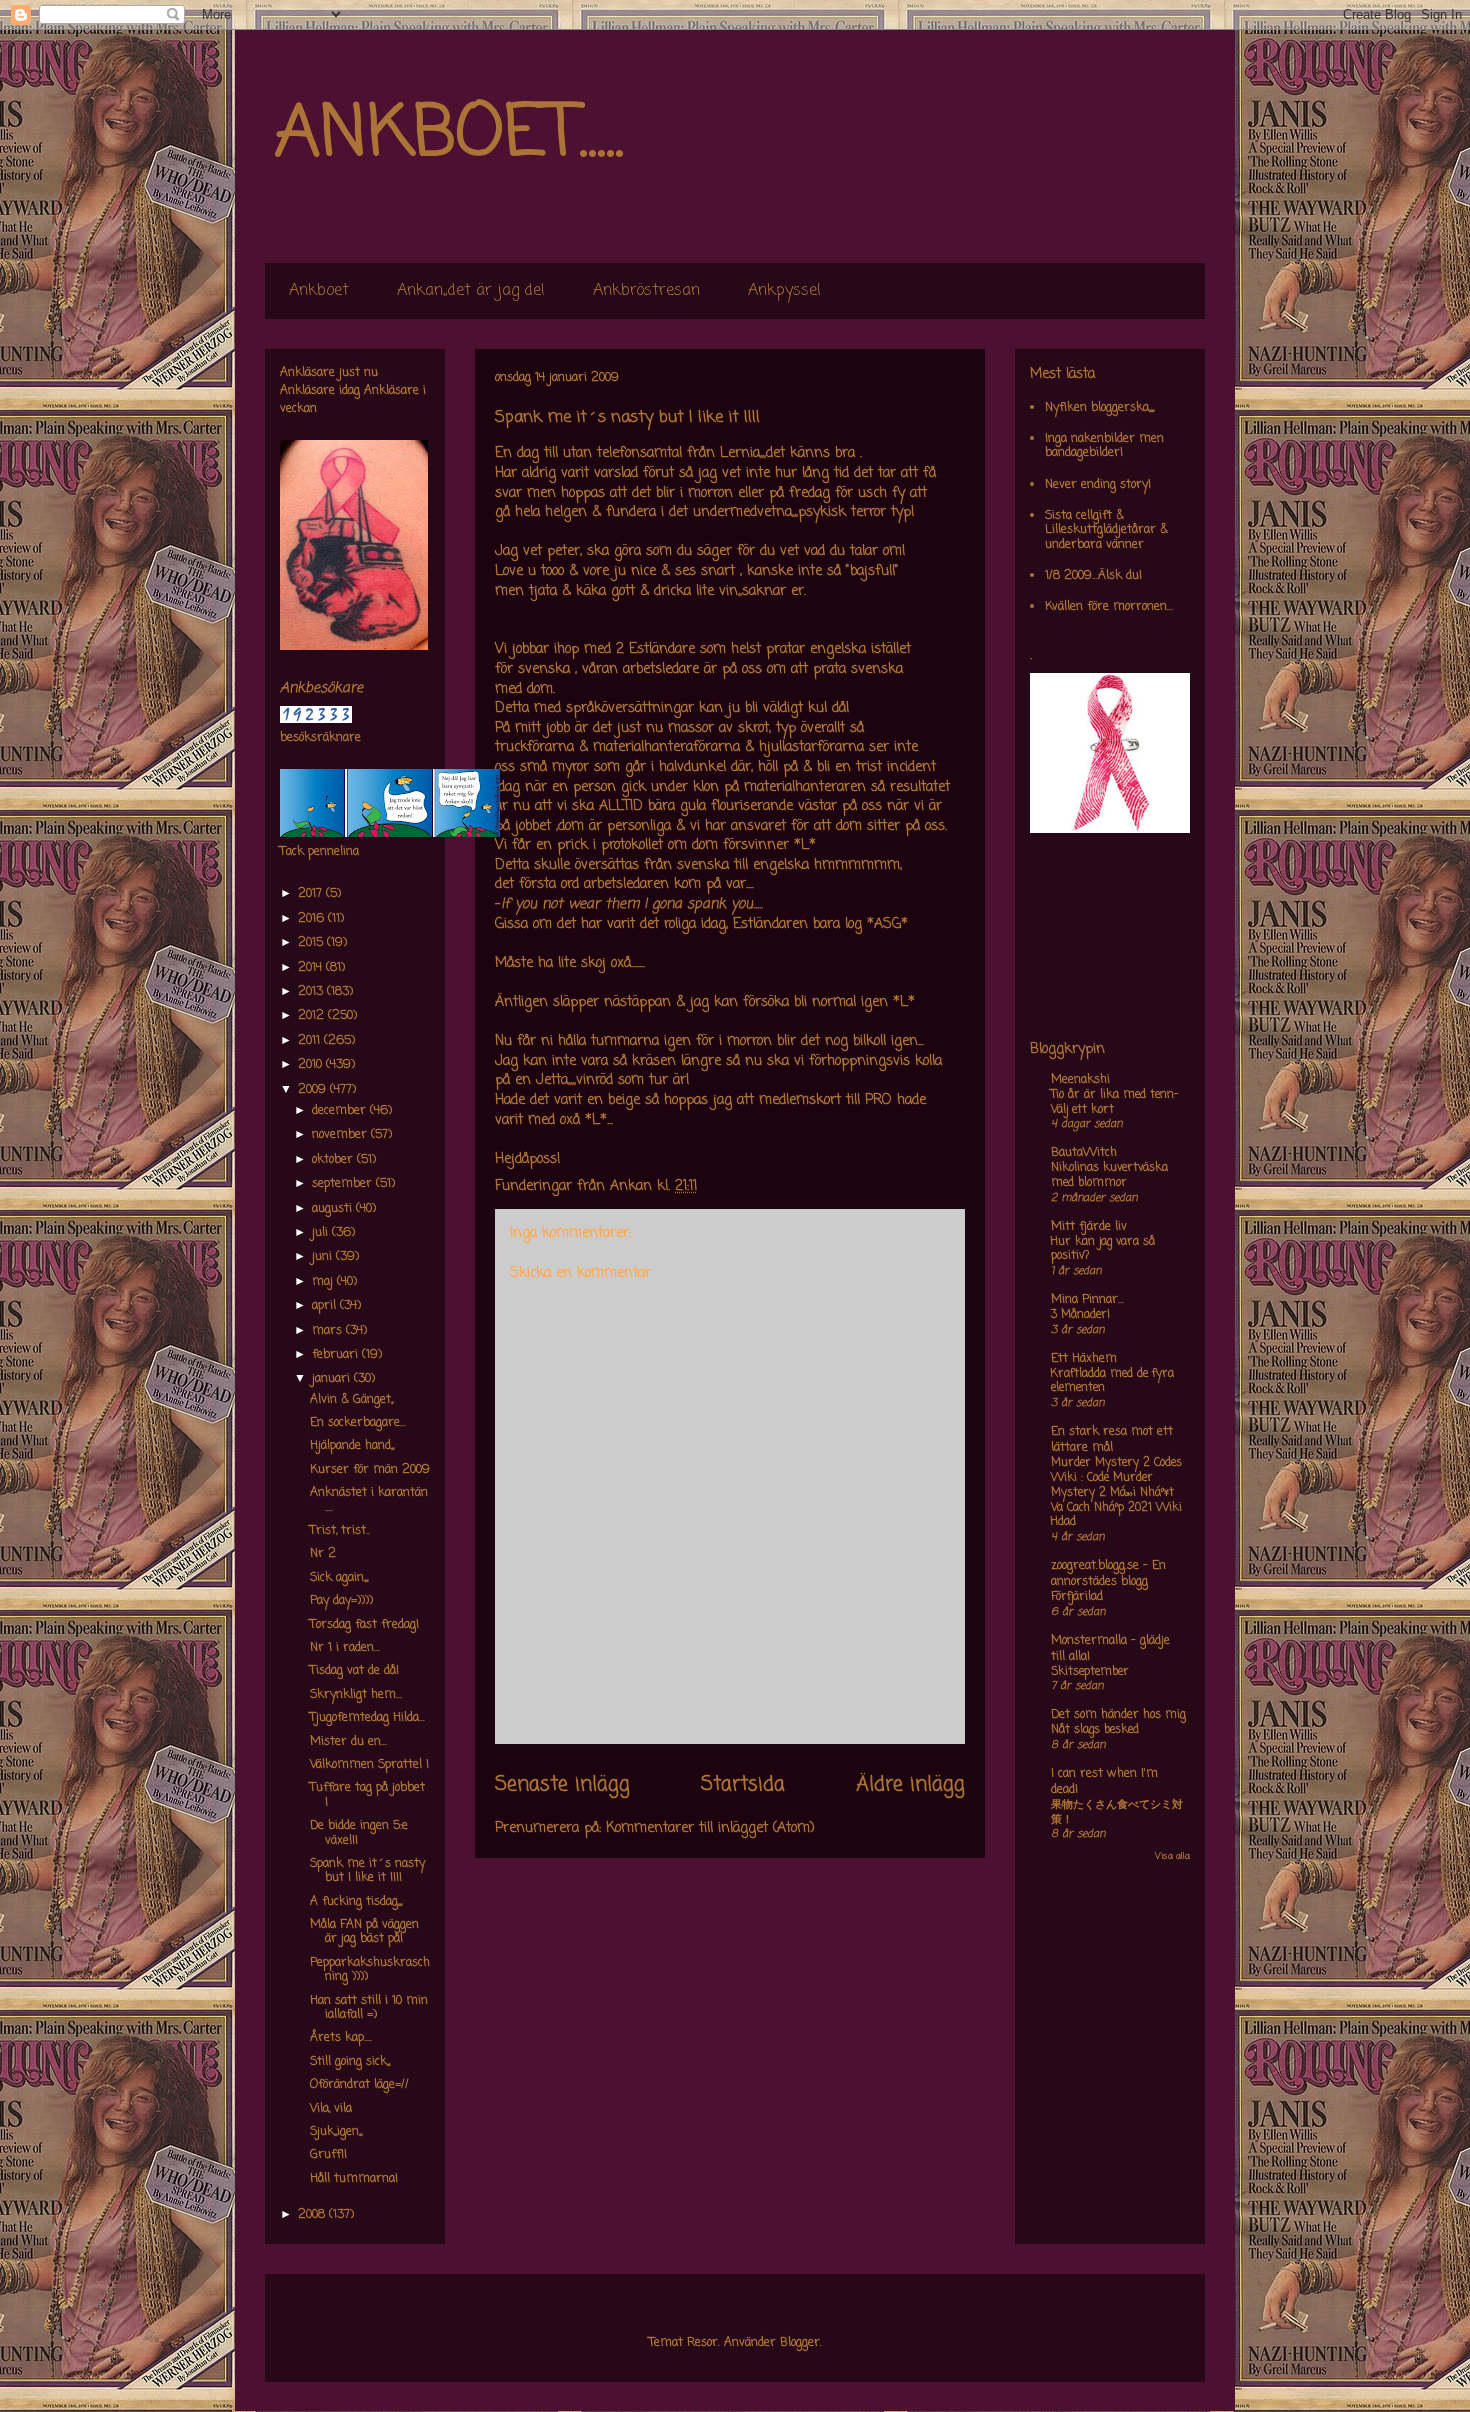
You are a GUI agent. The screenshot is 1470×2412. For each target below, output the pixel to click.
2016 (313, 919)
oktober (334, 1160)
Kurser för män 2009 (370, 1470)
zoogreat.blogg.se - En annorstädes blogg (1108, 1574)
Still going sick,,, (350, 2062)
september (344, 1184)
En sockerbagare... (358, 1423)
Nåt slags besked (1095, 1730)
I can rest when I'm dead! (1104, 1782)
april (326, 1306)
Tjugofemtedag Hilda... (367, 1718)
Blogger (800, 2343)
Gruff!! (328, 2155)
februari (337, 1355)
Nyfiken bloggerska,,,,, (1099, 408)
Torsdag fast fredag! (364, 1625)
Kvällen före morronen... (1109, 607)
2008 (313, 2215)
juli (322, 1233)
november (341, 1135)
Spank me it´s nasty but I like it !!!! (367, 1871)
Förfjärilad (1077, 1597)
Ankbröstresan (646, 291)
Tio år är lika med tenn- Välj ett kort (1114, 1102)
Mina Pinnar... (1087, 1300)
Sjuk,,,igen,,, (336, 2132)
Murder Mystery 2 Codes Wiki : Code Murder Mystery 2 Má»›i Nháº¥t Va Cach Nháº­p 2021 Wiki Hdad (1116, 1492)
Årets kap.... (341, 2038)
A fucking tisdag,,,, (356, 1902)
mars (329, 1331)
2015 (312, 943)
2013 (312, 992)
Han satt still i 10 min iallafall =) (369, 2008)
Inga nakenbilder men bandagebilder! (1104, 446)
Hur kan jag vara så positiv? (1103, 1249)
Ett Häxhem (1084, 1359)
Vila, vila (331, 2109)
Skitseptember (1090, 1672)
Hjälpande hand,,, (352, 1446)
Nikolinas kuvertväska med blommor (1109, 1175)
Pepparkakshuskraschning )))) (370, 1970)
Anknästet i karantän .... (369, 1500)
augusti (334, 1209)
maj (324, 1282)
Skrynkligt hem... (356, 1695)
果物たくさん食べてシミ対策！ (1117, 1812)
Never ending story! (1098, 485)
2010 (312, 1065)
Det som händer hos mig (1118, 1715)
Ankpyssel (784, 291)
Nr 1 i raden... (345, 1648)
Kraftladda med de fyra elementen (1112, 1381)
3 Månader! (1080, 1315)
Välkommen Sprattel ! (369, 1765)
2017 (312, 894)
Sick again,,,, (339, 1578)
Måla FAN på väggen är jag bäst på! (364, 1932)
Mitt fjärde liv (1089, 1227)
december (341, 1111)
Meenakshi (1080, 1080)
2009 (314, 1090)
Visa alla (1172, 1856)
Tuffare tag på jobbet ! (367, 1795)
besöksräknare (320, 738)
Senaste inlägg (562, 1785)
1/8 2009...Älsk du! (1093, 576)
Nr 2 (323, 1554)
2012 (313, 1016)
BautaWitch (1084, 1153)
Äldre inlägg (910, 1785)
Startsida (743, 1785)
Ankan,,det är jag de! (471, 291)
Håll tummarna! (354, 2179)
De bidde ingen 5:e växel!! (359, 1833)
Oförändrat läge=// (359, 2085)
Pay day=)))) (341, 1601)
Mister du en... (348, 1742)
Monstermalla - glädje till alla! (1110, 1649)
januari (333, 1379)
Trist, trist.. (340, 1531)
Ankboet (319, 291)
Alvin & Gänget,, (351, 1400)
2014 (312, 968)
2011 (311, 1041)
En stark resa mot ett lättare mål (1112, 1440)
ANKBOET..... (449, 135)
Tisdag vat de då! (354, 1671)
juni (324, 1257)
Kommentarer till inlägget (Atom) (710, 1828)
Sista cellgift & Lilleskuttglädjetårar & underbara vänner (1106, 530)
